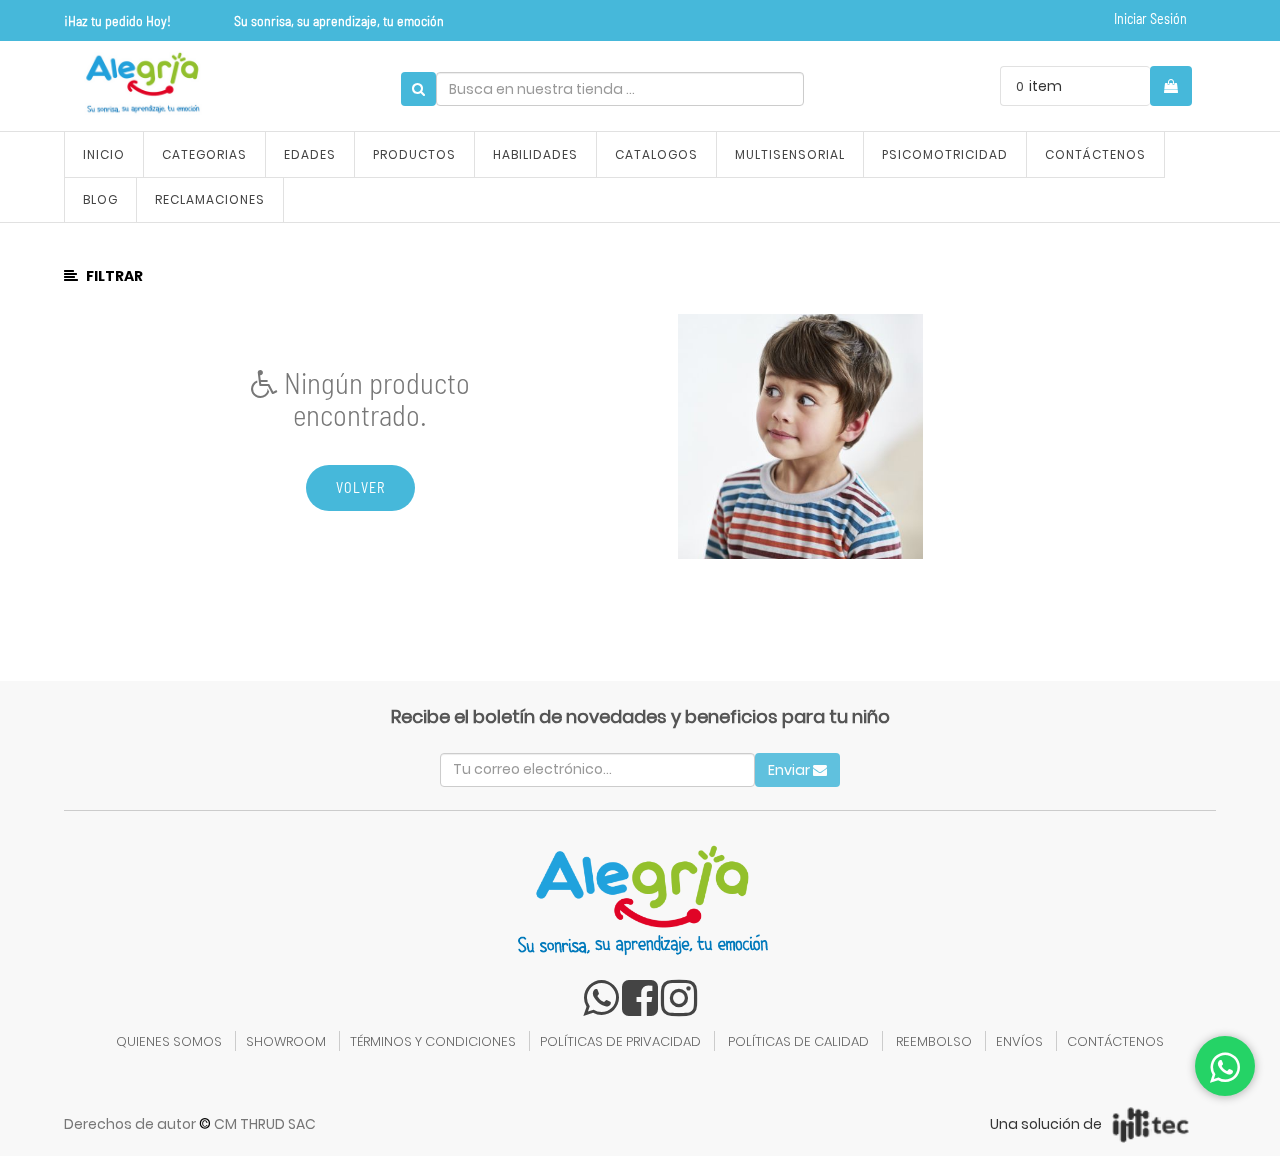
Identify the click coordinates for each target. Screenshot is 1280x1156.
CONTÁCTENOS (1115, 1041)
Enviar (790, 770)
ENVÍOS (1019, 1041)
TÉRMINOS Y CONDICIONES (433, 1041)
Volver (360, 487)
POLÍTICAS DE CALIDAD (798, 1041)
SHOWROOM (286, 1041)
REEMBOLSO (934, 1041)
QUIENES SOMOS (169, 1041)
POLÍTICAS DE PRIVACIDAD (620, 1041)
